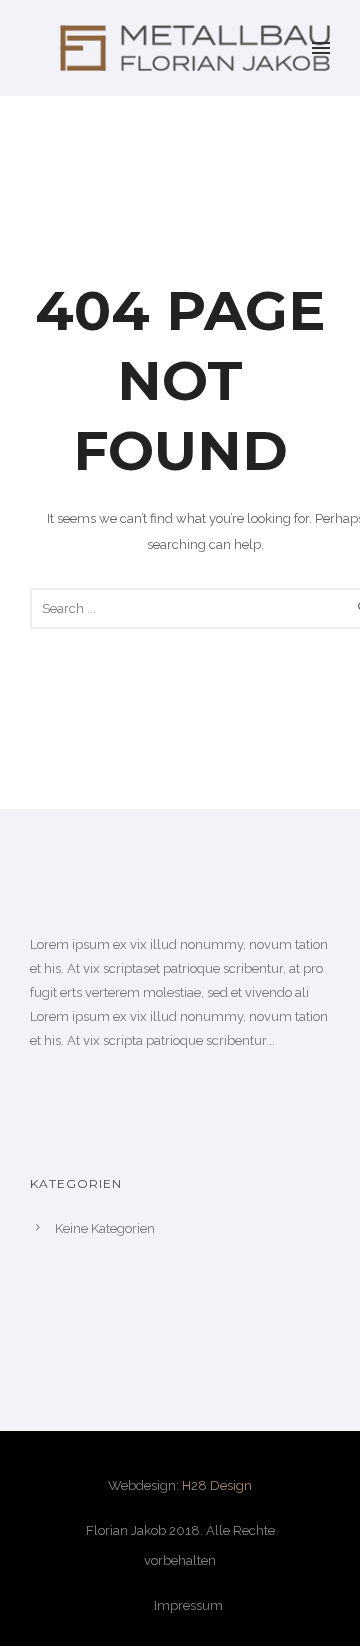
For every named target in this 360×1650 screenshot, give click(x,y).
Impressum (188, 1605)
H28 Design (217, 1485)
